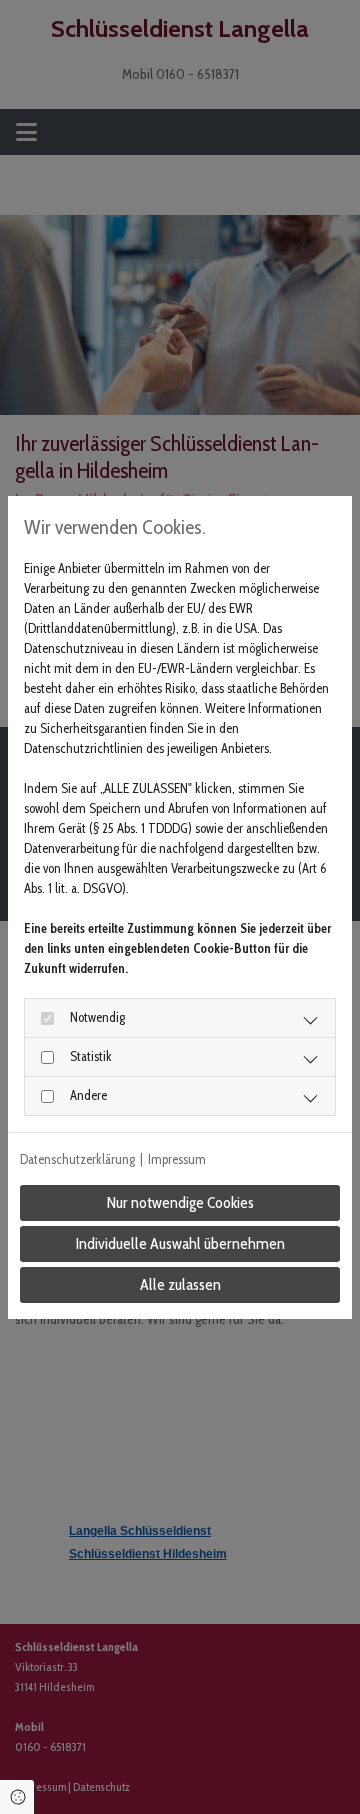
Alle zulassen (180, 1284)
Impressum (177, 1159)
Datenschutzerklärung (77, 1159)
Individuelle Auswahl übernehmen (180, 1243)
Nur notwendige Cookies (180, 1202)
